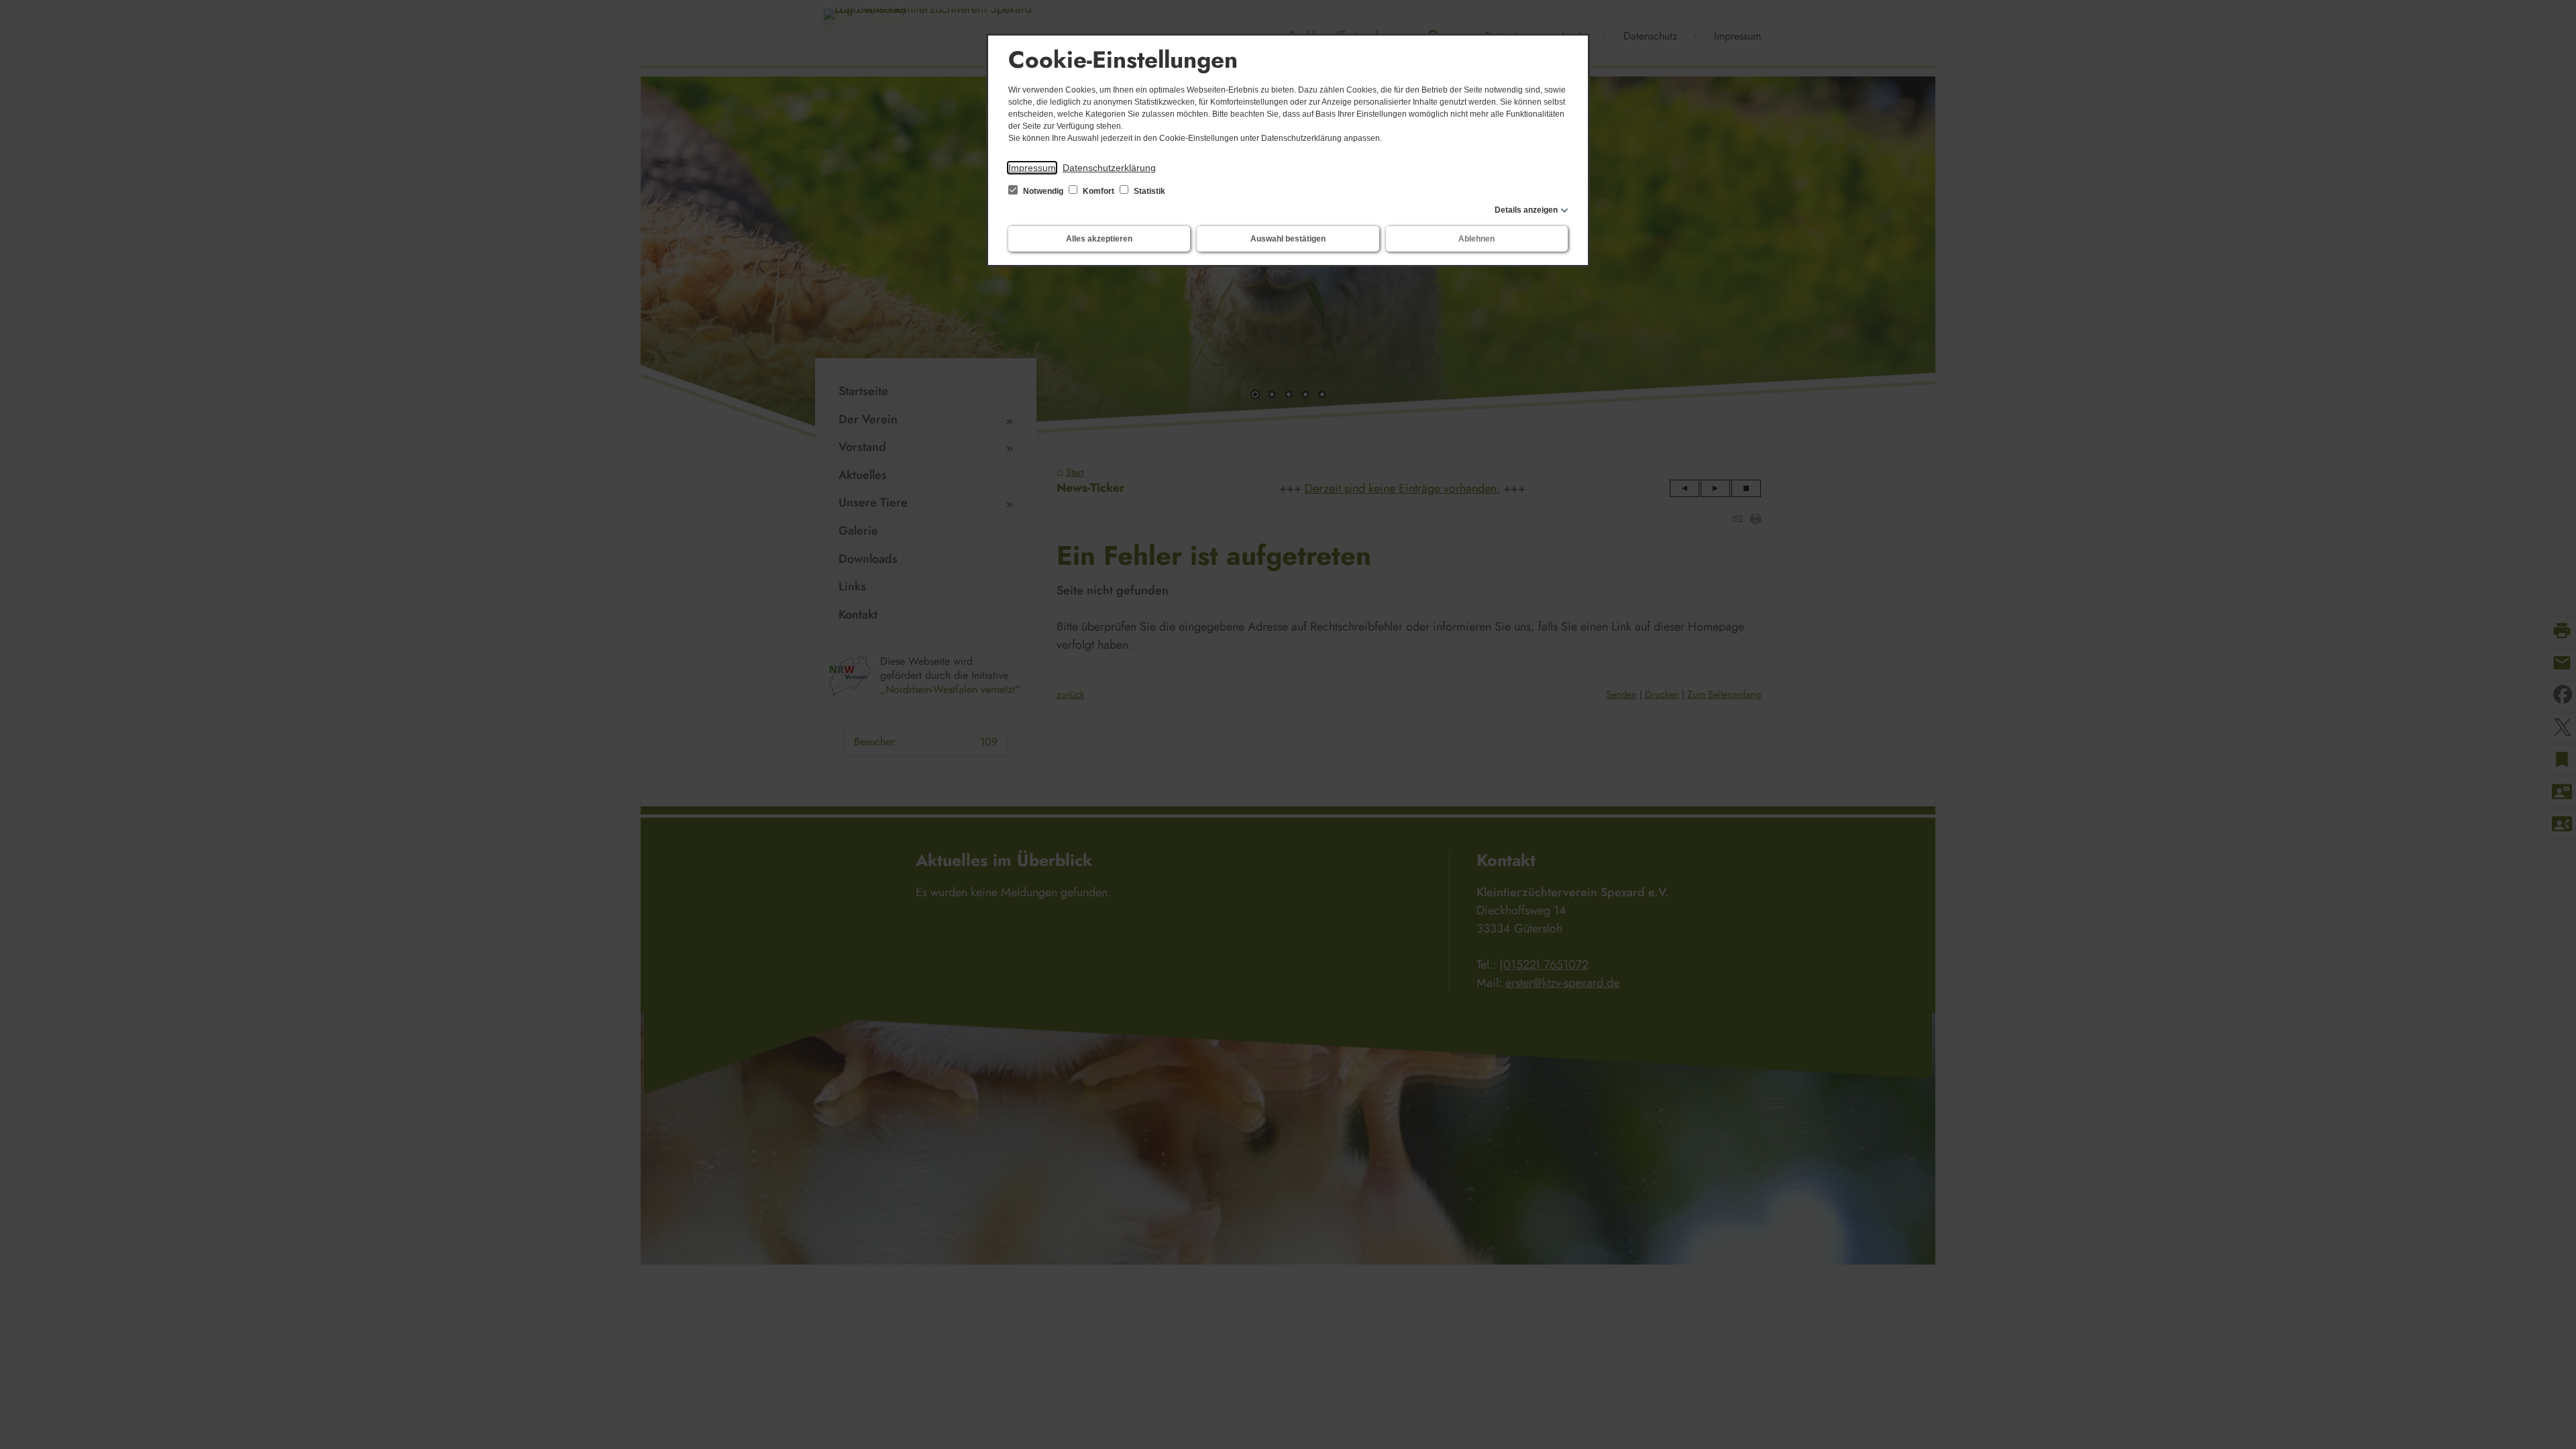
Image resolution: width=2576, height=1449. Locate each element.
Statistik (1148, 191)
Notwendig (1043, 191)
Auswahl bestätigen (1288, 239)
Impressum (1032, 168)
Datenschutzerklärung (1109, 168)
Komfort (1098, 191)
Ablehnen (1477, 239)
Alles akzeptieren (1099, 239)
